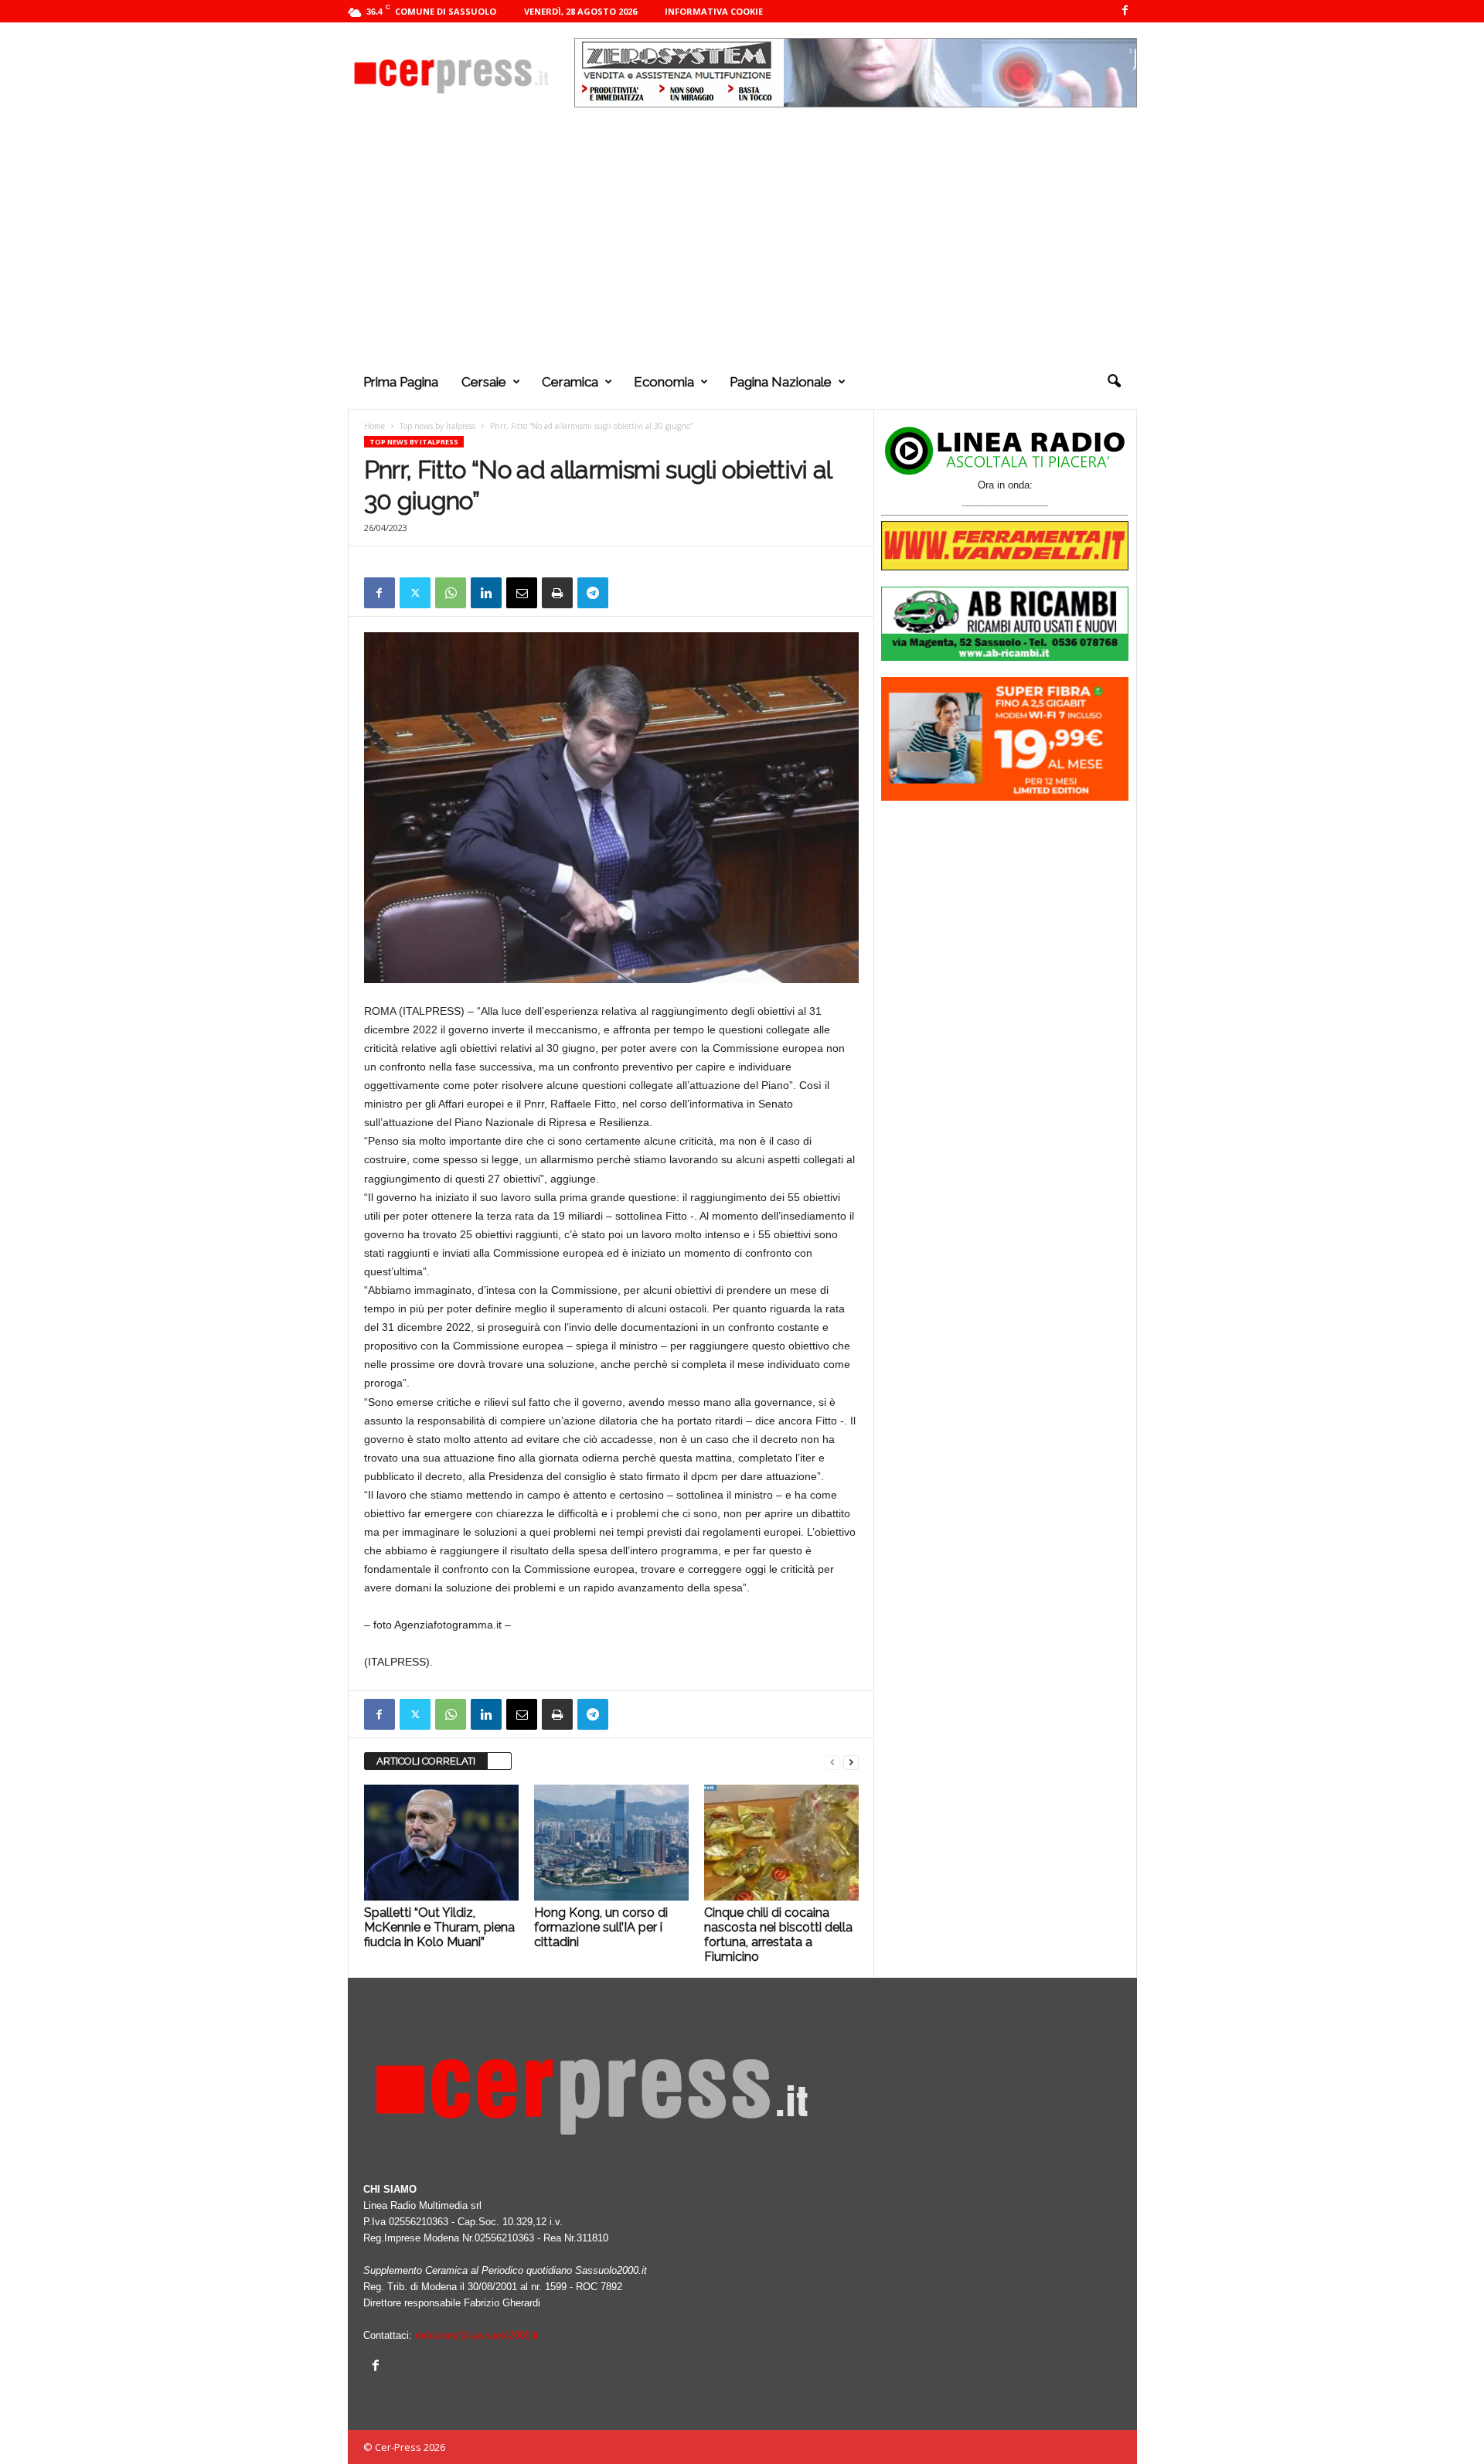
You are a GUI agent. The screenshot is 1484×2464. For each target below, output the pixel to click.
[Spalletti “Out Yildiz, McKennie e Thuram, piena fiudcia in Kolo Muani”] (441, 1843)
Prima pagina (401, 382)
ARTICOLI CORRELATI (426, 1761)
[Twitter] (415, 593)
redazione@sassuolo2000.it (477, 2335)
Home (374, 426)
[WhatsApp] (451, 593)
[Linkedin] (486, 593)
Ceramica (570, 382)
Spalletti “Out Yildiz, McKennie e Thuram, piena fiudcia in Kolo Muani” (439, 1927)
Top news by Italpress (437, 426)
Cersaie (484, 382)
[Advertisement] (742, 239)
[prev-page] (832, 1762)
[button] (1114, 382)
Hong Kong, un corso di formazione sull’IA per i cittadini (601, 1927)
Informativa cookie (714, 11)
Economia (664, 382)
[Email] (522, 593)
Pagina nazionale (781, 382)
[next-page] (851, 1762)
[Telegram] (593, 593)
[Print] (557, 593)
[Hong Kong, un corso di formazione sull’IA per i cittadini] (611, 1843)
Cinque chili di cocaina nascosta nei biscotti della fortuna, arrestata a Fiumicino (778, 1935)
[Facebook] (1125, 11)
